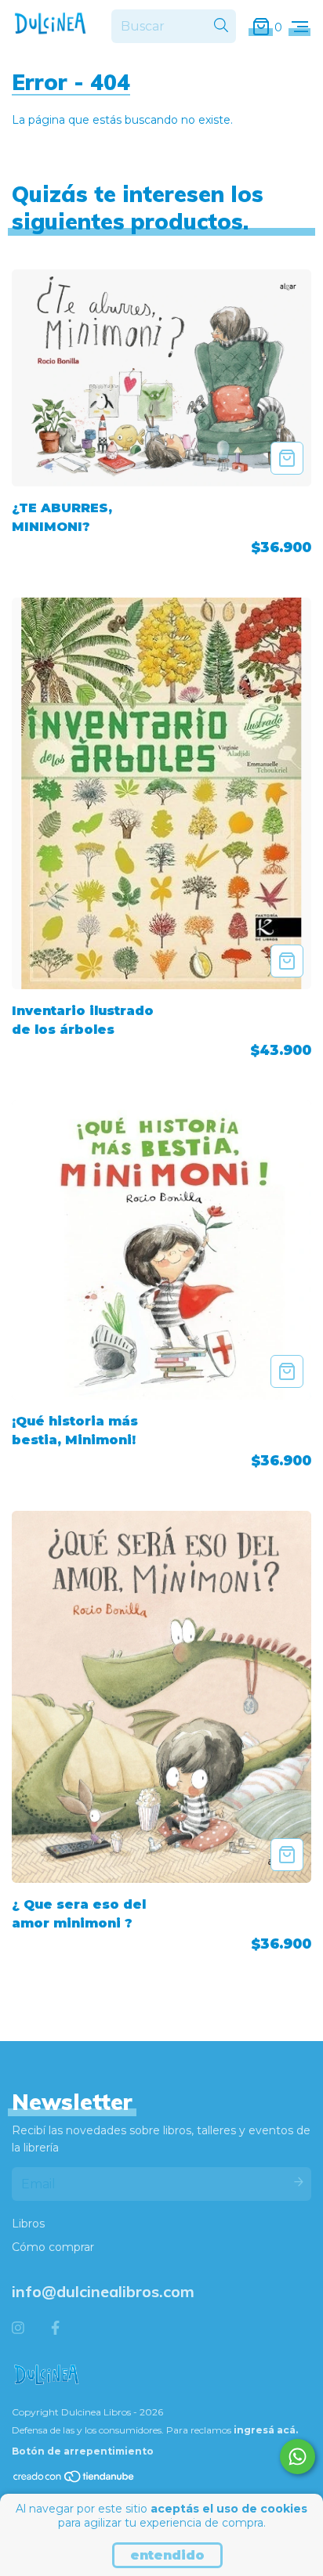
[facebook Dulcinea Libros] (55, 2329)
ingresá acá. (266, 2430)
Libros (28, 2224)
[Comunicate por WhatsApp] (298, 2457)
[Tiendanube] (74, 2480)
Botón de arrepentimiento (83, 2451)
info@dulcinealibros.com (103, 2291)
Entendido (167, 2555)
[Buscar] (221, 26)
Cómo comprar (53, 2247)
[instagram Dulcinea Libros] (18, 2329)
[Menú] (300, 27)
